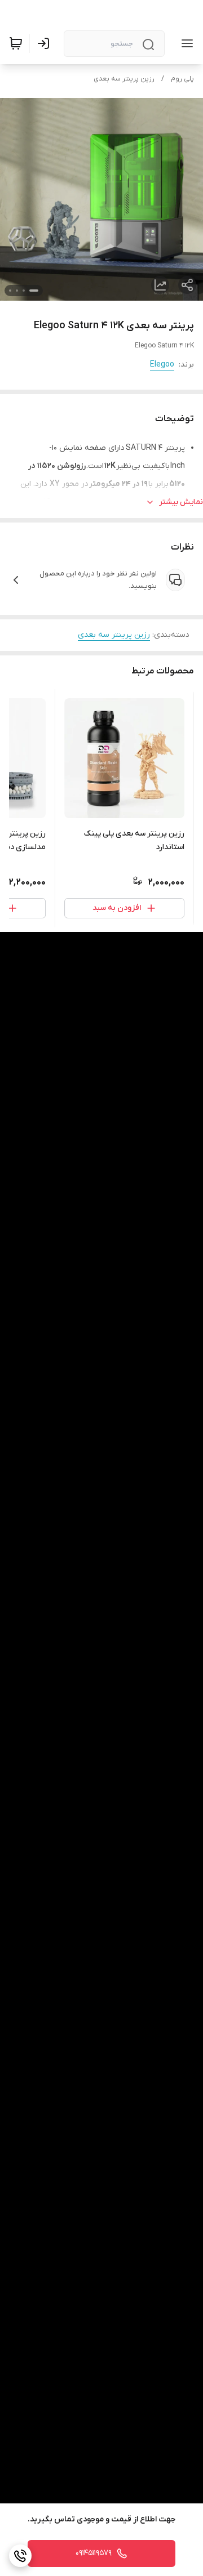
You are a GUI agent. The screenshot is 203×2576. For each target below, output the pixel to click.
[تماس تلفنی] (20, 2556)
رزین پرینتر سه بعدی (124, 79)
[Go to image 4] (10, 291)
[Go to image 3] (17, 291)
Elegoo (162, 365)
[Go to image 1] (34, 291)
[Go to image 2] (24, 291)
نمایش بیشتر (181, 502)
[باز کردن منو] (185, 43)
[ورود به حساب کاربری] (46, 43)
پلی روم (182, 79)
